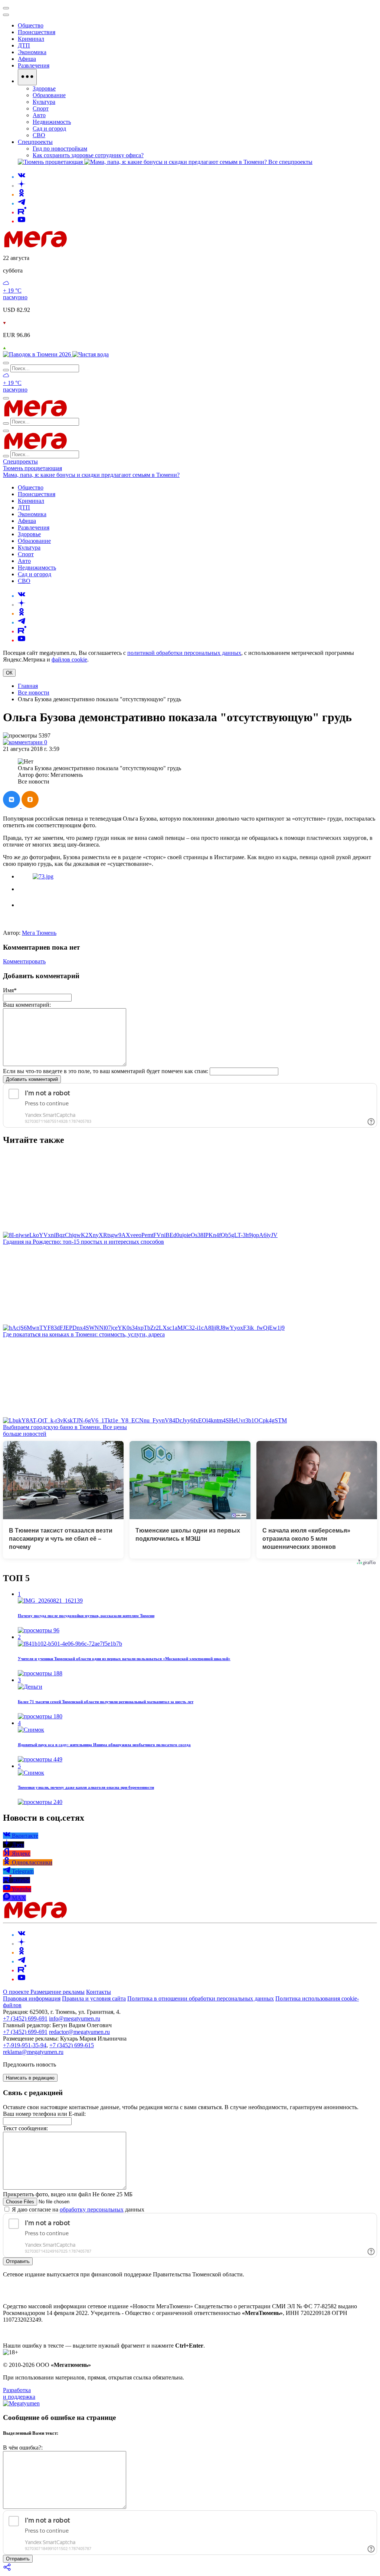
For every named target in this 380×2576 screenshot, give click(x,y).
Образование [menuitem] (49, 95)
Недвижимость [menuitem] (52, 122)
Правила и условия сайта (94, 1998)
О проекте (17, 1992)
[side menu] (6, 15)
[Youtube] (22, 221)
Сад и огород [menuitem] (49, 128)
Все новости (34, 692)
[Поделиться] (7, 2570)
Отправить (18, 2261)
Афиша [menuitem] (27, 59)
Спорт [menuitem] (41, 108)
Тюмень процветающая (32, 468)
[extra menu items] (27, 77)
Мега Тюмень (39, 933)
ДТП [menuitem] (24, 45)
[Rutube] (22, 212)
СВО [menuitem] (39, 135)
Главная (28, 686)
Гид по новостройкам (60, 149)
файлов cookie (69, 659)
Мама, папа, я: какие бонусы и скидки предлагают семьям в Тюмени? (91, 475)
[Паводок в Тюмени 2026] (38, 354)
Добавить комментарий (32, 1079)
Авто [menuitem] (39, 115)
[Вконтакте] (22, 177)
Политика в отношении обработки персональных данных (201, 1998)
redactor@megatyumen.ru (79, 2032)
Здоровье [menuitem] (44, 88)
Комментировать (24, 961)
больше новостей (25, 1434)
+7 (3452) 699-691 (25, 2018)
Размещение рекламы (58, 1992)
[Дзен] (22, 186)
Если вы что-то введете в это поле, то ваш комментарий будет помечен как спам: (106, 1071)
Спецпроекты (20, 461)
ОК (9, 673)
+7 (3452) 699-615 (72, 2045)
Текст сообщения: (25, 2128)
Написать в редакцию (30, 2078)
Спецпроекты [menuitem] (35, 142)
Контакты (99, 1992)
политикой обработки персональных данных (184, 653)
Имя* (10, 990)
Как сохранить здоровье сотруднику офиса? (88, 155)
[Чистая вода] (91, 354)
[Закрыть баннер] (6, 8)
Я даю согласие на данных (77, 2209)
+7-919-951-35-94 (25, 2045)
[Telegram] (22, 203)
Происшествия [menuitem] (37, 32)
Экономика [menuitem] (32, 52)
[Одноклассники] (22, 194)
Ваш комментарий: (27, 1005)
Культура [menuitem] (44, 102)
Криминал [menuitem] (31, 39)
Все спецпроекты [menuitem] (290, 162)
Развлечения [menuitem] (34, 65)
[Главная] (88, 245)
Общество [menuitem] (31, 25)
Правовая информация (32, 1998)
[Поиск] (6, 363)
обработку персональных (92, 2209)
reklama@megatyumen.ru (33, 2052)
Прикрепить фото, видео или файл (68, 2194)
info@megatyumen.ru (75, 2018)
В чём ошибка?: (23, 2448)
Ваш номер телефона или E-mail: (44, 2114)
